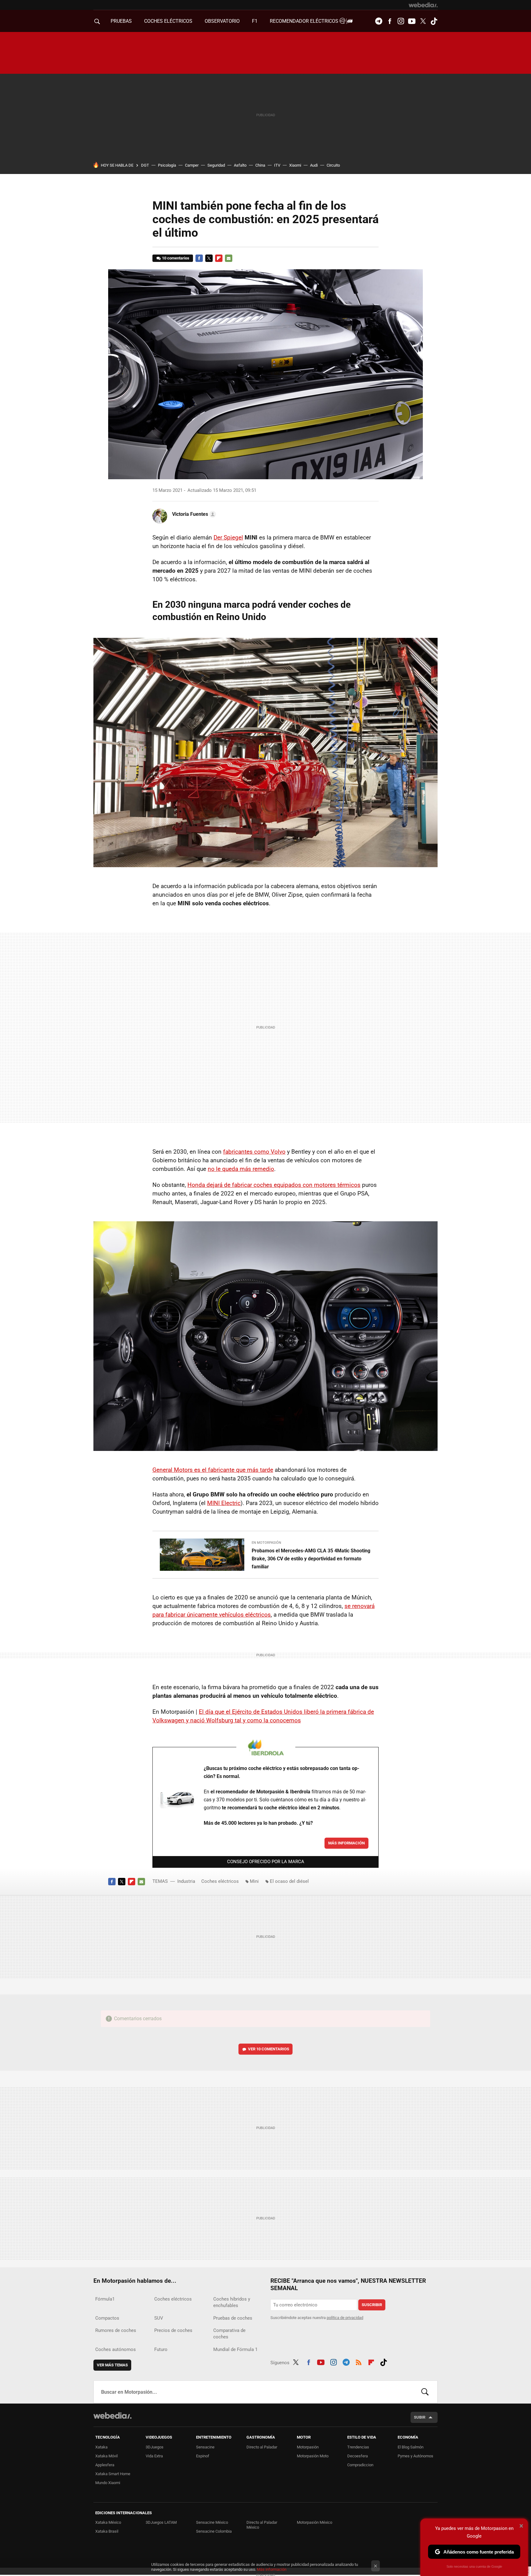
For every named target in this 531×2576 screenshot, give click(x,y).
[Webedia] (423, 5)
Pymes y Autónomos (415, 2456)
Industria (186, 1881)
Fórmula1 (105, 2299)
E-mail (229, 258)
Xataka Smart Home (113, 2474)
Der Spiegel (228, 537)
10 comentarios (176, 258)
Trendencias (358, 2447)
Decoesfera (358, 2456)
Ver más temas (112, 2365)
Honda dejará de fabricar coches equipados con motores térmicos (274, 1185)
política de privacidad (345, 2318)
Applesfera (105, 2465)
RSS (359, 2361)
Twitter (423, 21)
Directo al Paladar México (262, 2525)
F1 (255, 21)
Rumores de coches (116, 2330)
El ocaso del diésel (289, 1881)
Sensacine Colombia (214, 2531)
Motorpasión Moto (313, 2456)
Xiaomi (295, 165)
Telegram (379, 21)
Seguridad (216, 165)
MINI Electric (224, 1503)
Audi (314, 165)
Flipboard (219, 258)
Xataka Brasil (107, 2531)
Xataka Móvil (106, 2456)
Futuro (161, 2349)
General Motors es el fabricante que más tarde (213, 1470)
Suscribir (372, 2305)
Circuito (333, 165)
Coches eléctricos (220, 1881)
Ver (269, 2049)
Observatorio (222, 21)
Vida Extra (154, 2456)
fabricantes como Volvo (254, 1152)
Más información (346, 1843)
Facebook (390, 21)
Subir (420, 2417)
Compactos (107, 2318)
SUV (159, 2318)
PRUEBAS (121, 21)
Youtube (412, 21)
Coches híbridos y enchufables (232, 2302)
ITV (277, 165)
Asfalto (240, 165)
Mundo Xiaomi (108, 2483)
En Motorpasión (266, 1543)
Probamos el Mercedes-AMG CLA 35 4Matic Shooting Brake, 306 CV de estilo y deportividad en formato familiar (311, 1559)
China (260, 165)
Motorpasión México (315, 2522)
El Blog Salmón (411, 2447)
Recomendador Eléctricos (305, 21)
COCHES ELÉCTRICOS (168, 21)
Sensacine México (212, 2522)
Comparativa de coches (229, 2334)
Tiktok (434, 21)
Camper (192, 165)
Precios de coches (173, 2330)
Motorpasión (308, 2447)
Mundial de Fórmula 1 (235, 2349)
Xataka (101, 2447)
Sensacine (205, 2447)
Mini (254, 1881)
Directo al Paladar (262, 2447)
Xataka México (108, 2522)
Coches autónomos (116, 2349)
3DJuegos (155, 2447)
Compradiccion (360, 2465)
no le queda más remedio (241, 1169)
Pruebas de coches (233, 2318)
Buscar (425, 2392)
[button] (193, 514)
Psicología (167, 165)
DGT (145, 165)
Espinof (203, 2456)
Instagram (401, 21)
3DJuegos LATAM (161, 2522)
